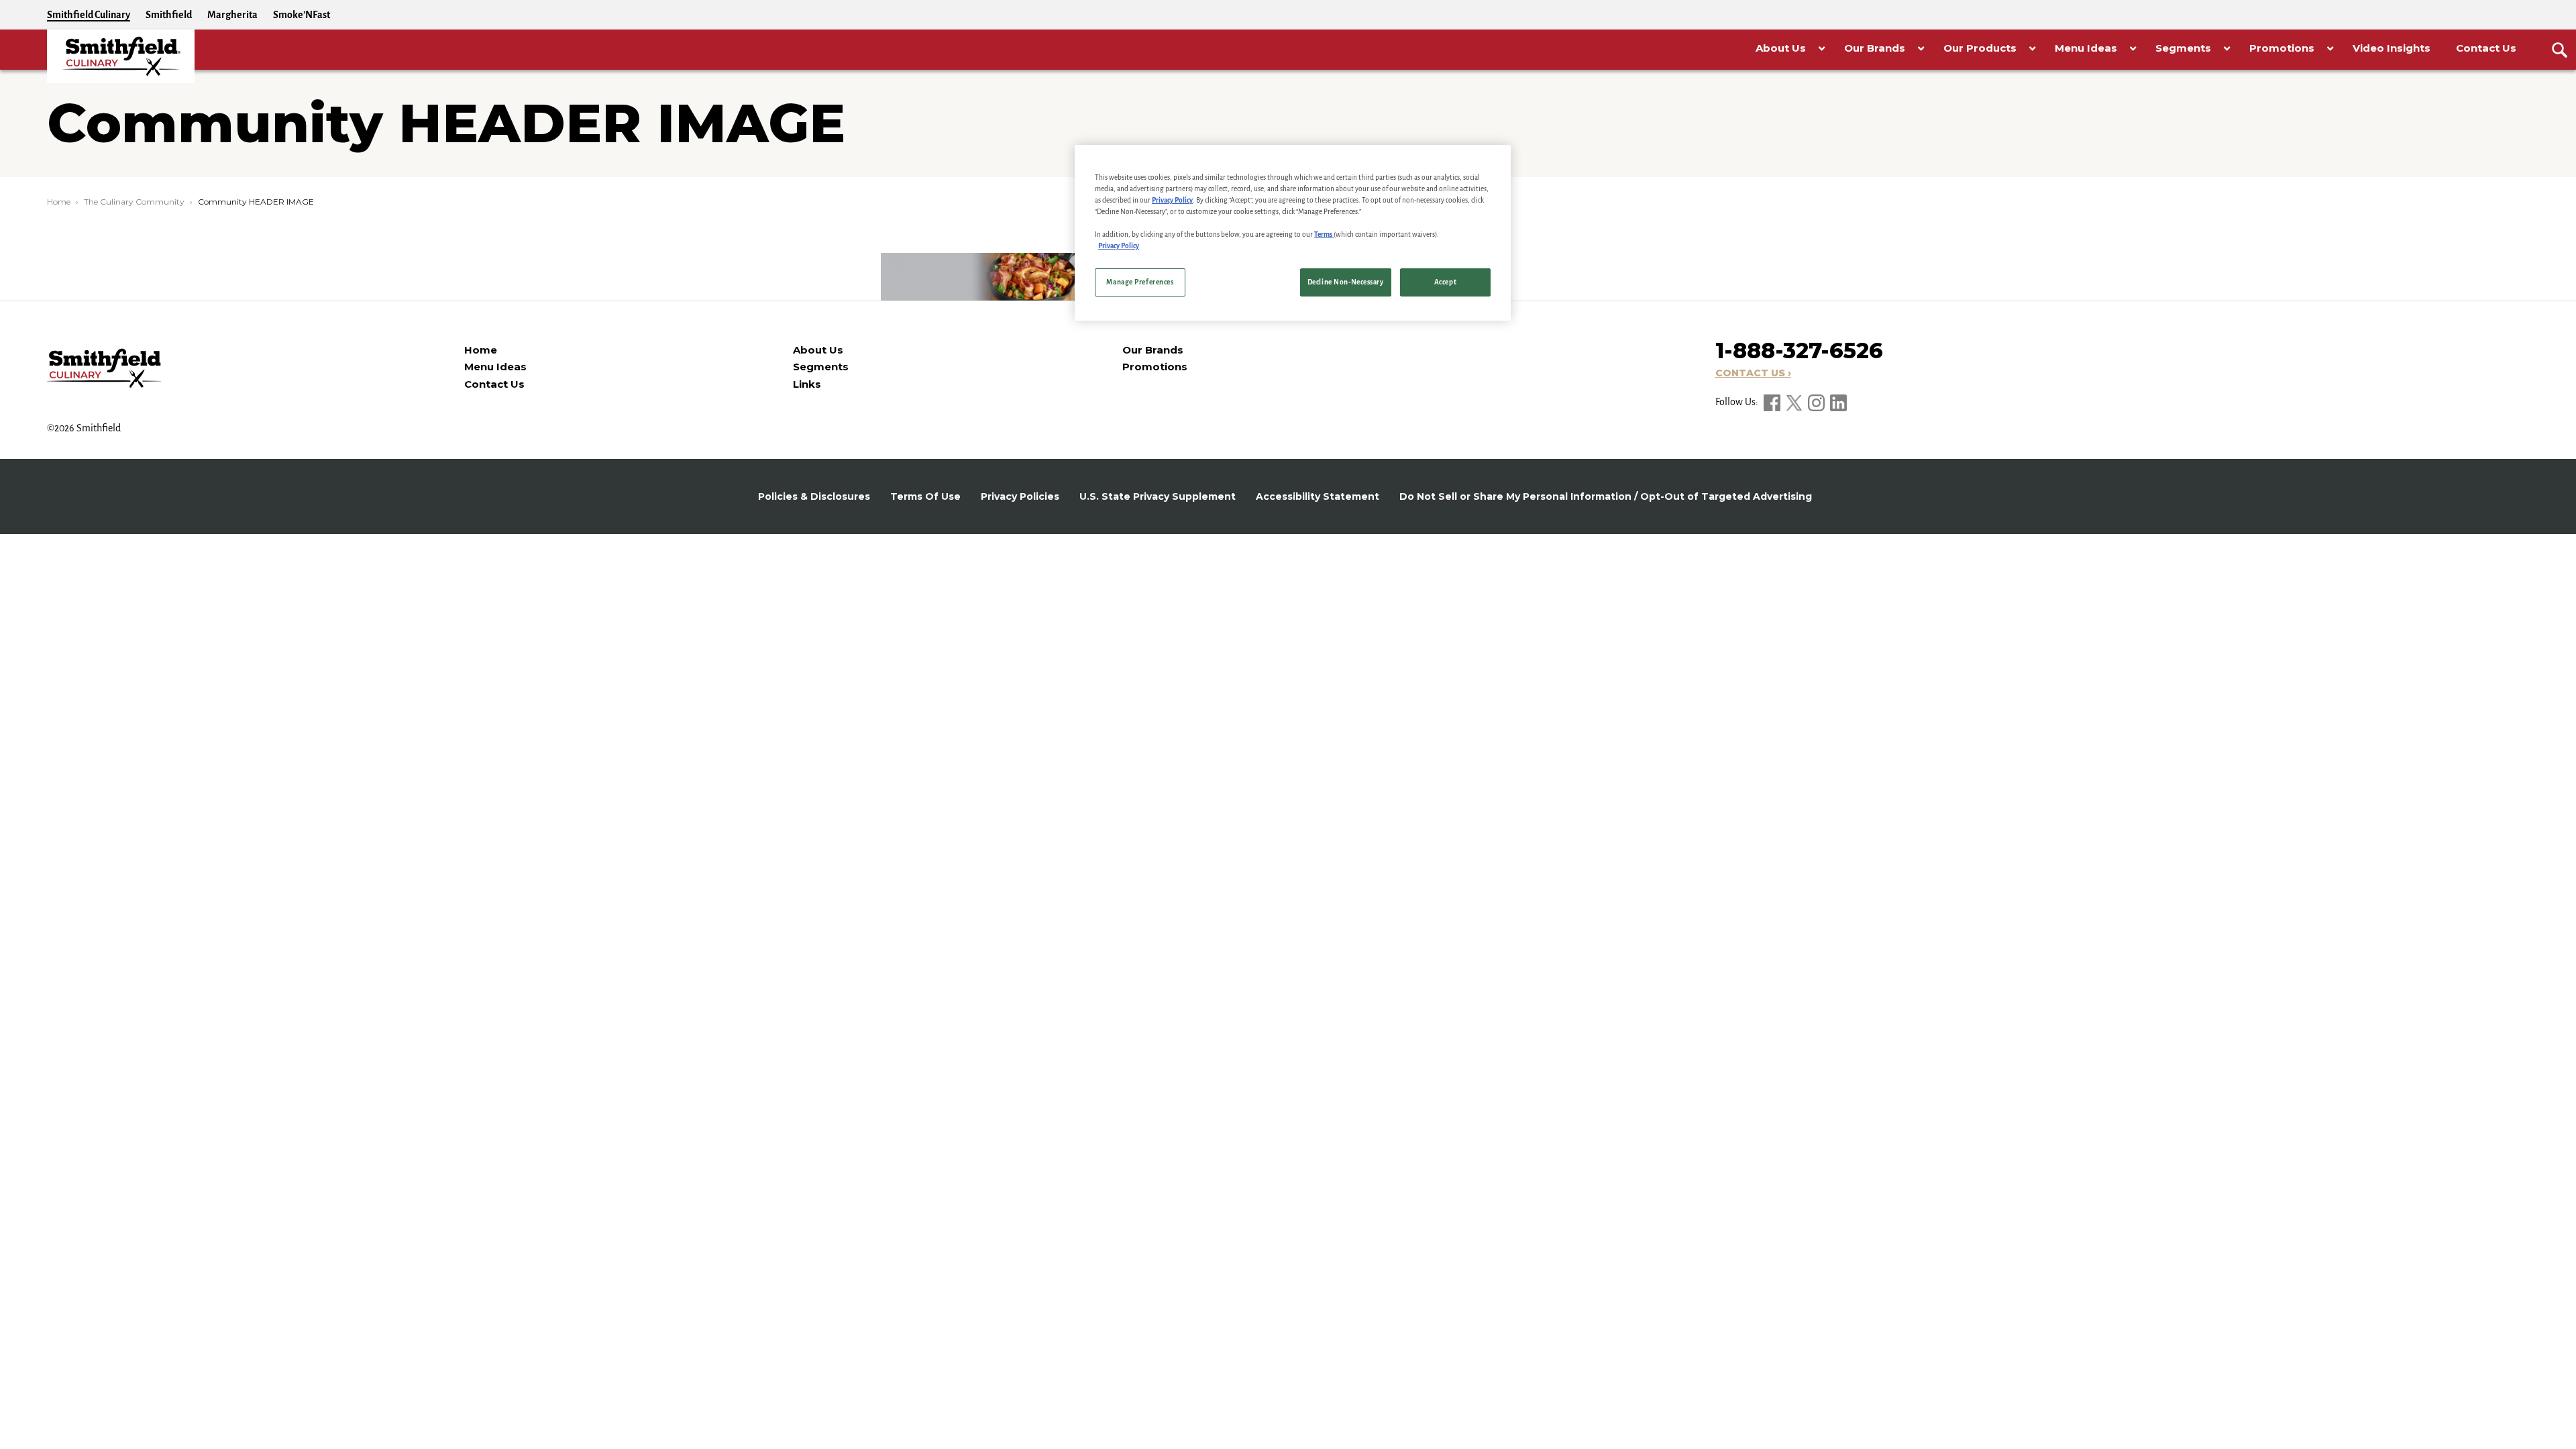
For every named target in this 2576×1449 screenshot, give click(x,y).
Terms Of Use (925, 496)
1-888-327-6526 (1799, 351)
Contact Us (494, 384)
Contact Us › (1753, 373)
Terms (1324, 234)
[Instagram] (1817, 402)
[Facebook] (1773, 402)
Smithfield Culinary (89, 15)
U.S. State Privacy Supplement (1158, 496)
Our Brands (1153, 350)
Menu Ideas (495, 367)
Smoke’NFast (302, 15)
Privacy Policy (1172, 200)
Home (59, 202)
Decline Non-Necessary (1346, 282)
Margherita (232, 15)
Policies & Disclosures (814, 496)
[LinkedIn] (1838, 402)
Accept (1445, 282)
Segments (821, 367)
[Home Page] (121, 56)
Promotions (1155, 367)
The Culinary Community (134, 202)
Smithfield (169, 15)
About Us (818, 350)
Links (807, 384)
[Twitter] (1795, 402)
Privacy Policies (1020, 496)
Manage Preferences (1140, 282)
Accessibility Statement (1318, 496)
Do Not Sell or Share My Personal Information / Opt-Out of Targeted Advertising (1606, 496)
